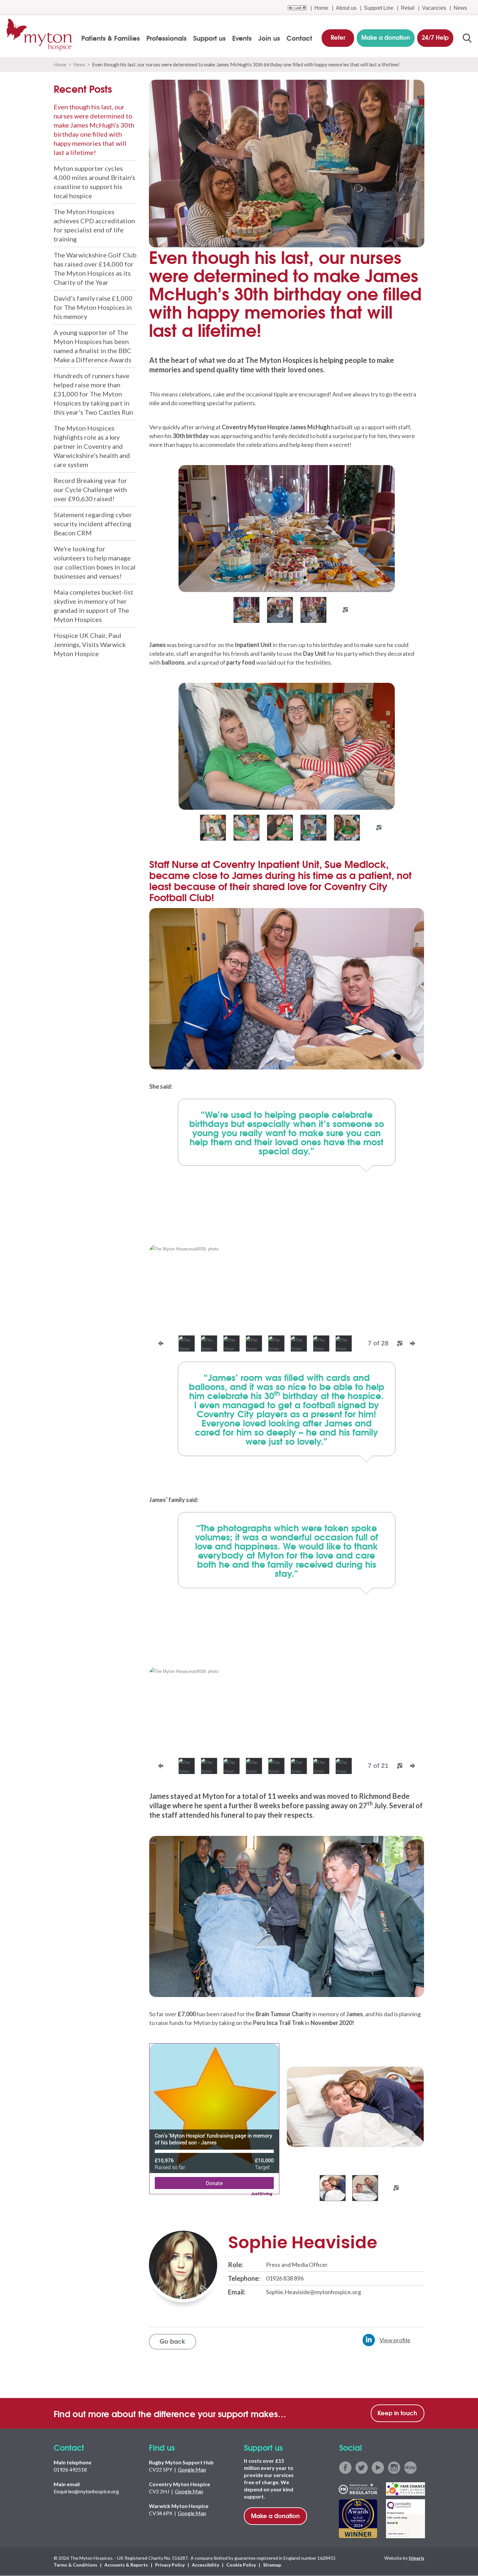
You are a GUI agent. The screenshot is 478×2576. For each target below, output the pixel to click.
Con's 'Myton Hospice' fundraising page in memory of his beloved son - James (213, 2139)
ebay (410, 2468)
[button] (166, 537)
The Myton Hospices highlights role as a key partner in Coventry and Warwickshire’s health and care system (92, 446)
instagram (394, 2468)
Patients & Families (111, 38)
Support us (209, 38)
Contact (299, 38)
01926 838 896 (285, 2278)
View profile (395, 2340)
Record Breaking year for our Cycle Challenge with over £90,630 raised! (90, 489)
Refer (338, 37)
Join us (269, 38)
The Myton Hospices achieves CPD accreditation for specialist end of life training (94, 225)
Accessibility (206, 2565)
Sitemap (272, 2565)
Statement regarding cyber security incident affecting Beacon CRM (93, 524)
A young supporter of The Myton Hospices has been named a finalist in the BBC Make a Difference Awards (93, 346)
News (460, 8)
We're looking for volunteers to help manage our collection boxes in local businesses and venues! (95, 562)
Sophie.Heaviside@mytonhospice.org (313, 2292)
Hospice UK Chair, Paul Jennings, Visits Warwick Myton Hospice (90, 644)
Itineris (417, 2558)
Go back (172, 2341)
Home (321, 8)
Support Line (379, 8)
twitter (362, 2468)
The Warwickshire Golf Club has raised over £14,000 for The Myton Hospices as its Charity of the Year (95, 269)
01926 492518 (70, 2469)
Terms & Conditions (75, 2565)
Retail (408, 8)
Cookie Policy (241, 2565)
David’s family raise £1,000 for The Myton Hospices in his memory (93, 307)
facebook (345, 2468)
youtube (378, 2468)
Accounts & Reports (126, 2565)
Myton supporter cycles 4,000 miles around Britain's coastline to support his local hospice (94, 182)
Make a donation (275, 2515)
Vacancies (434, 8)
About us (346, 8)
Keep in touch (397, 2413)
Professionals (166, 38)
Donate (214, 2183)
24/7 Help (435, 37)
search (467, 38)
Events (242, 38)
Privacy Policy (170, 2565)
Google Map (192, 2469)
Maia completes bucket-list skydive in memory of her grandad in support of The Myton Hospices (93, 606)
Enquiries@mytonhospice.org (86, 2491)
